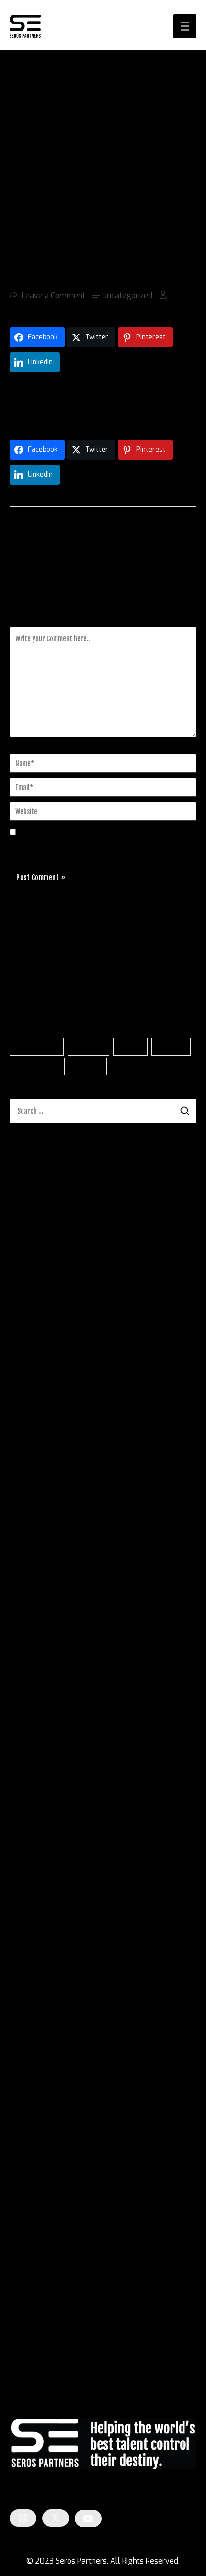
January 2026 (34, 1705)
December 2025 (38, 1722)
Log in (20, 2311)
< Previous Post (37, 531)
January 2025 (34, 1912)
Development (37, 1066)
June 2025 (28, 1825)
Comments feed (38, 2346)
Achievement (37, 1047)
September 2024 (39, 1980)
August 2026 (33, 1584)
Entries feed (30, 2328)
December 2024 (38, 1929)
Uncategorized (127, 296)
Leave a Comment (53, 296)
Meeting (88, 1066)
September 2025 (40, 1774)
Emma (21, 1420)
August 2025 (33, 1791)
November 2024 (38, 1946)
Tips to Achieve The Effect (84, 1494)
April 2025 (28, 1860)
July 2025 (27, 1808)
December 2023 (38, 2136)
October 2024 (34, 1963)
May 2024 (27, 2049)
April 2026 (28, 1653)
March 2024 (31, 2084)
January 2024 (34, 2118)
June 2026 (28, 1619)
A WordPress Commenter (54, 1390)
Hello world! (132, 1390)
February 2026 (36, 1688)
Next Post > (176, 531)
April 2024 (28, 2067)
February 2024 (36, 2101)
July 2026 (27, 1601)
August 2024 (33, 1998)
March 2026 (31, 1670)
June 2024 (28, 2032)
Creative (171, 1047)
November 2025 (39, 1739)
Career (130, 1047)
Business (89, 1047)
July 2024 (27, 2015)
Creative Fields (35, 2223)
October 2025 (34, 1756)
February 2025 (36, 1894)
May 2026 (28, 1636)
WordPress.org (35, 2363)
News (19, 2240)
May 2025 (28, 1843)
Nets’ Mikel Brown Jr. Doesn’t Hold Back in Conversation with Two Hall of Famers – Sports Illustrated (92, 1282)
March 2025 (31, 1877)
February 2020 (36, 2153)
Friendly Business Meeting (90, 1420)
